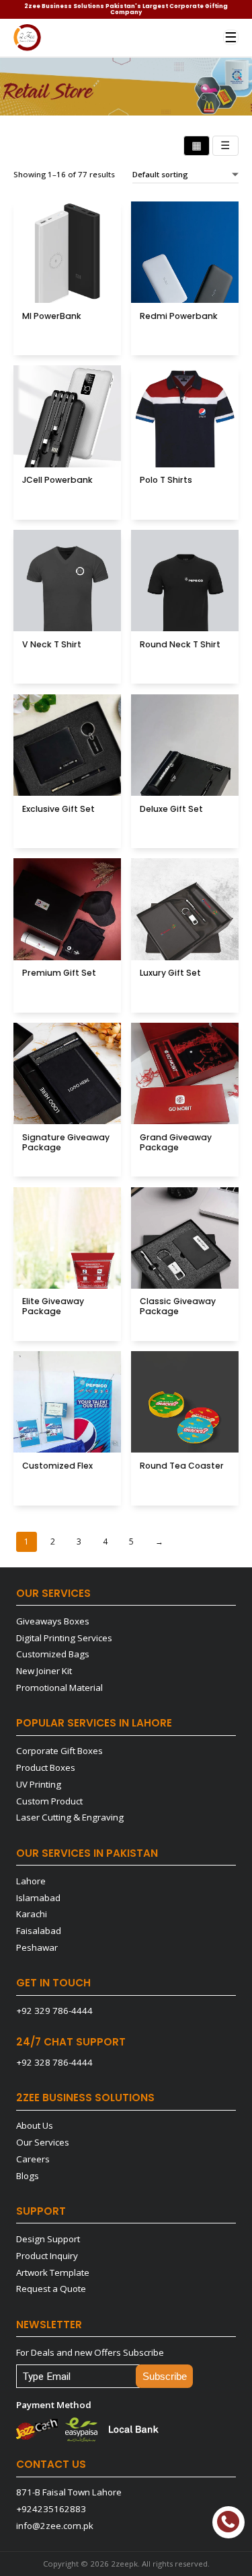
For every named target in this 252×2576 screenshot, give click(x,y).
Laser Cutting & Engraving (70, 1817)
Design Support (48, 2239)
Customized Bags (53, 1654)
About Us (35, 2125)
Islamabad (38, 1898)
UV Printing (39, 1784)
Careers (33, 2159)
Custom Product (49, 1801)
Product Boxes (46, 1767)
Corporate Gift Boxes (59, 1751)
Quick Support (228, 2522)
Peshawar (37, 1947)
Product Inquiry (47, 2256)
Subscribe (165, 2376)
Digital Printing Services (64, 1638)
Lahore (31, 1881)
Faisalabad (39, 1931)
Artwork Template (53, 2272)
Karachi (32, 1914)
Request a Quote (51, 2289)
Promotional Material (59, 1688)
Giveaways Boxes (53, 1621)
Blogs (28, 2176)
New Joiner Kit (44, 1671)
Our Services (43, 2142)
